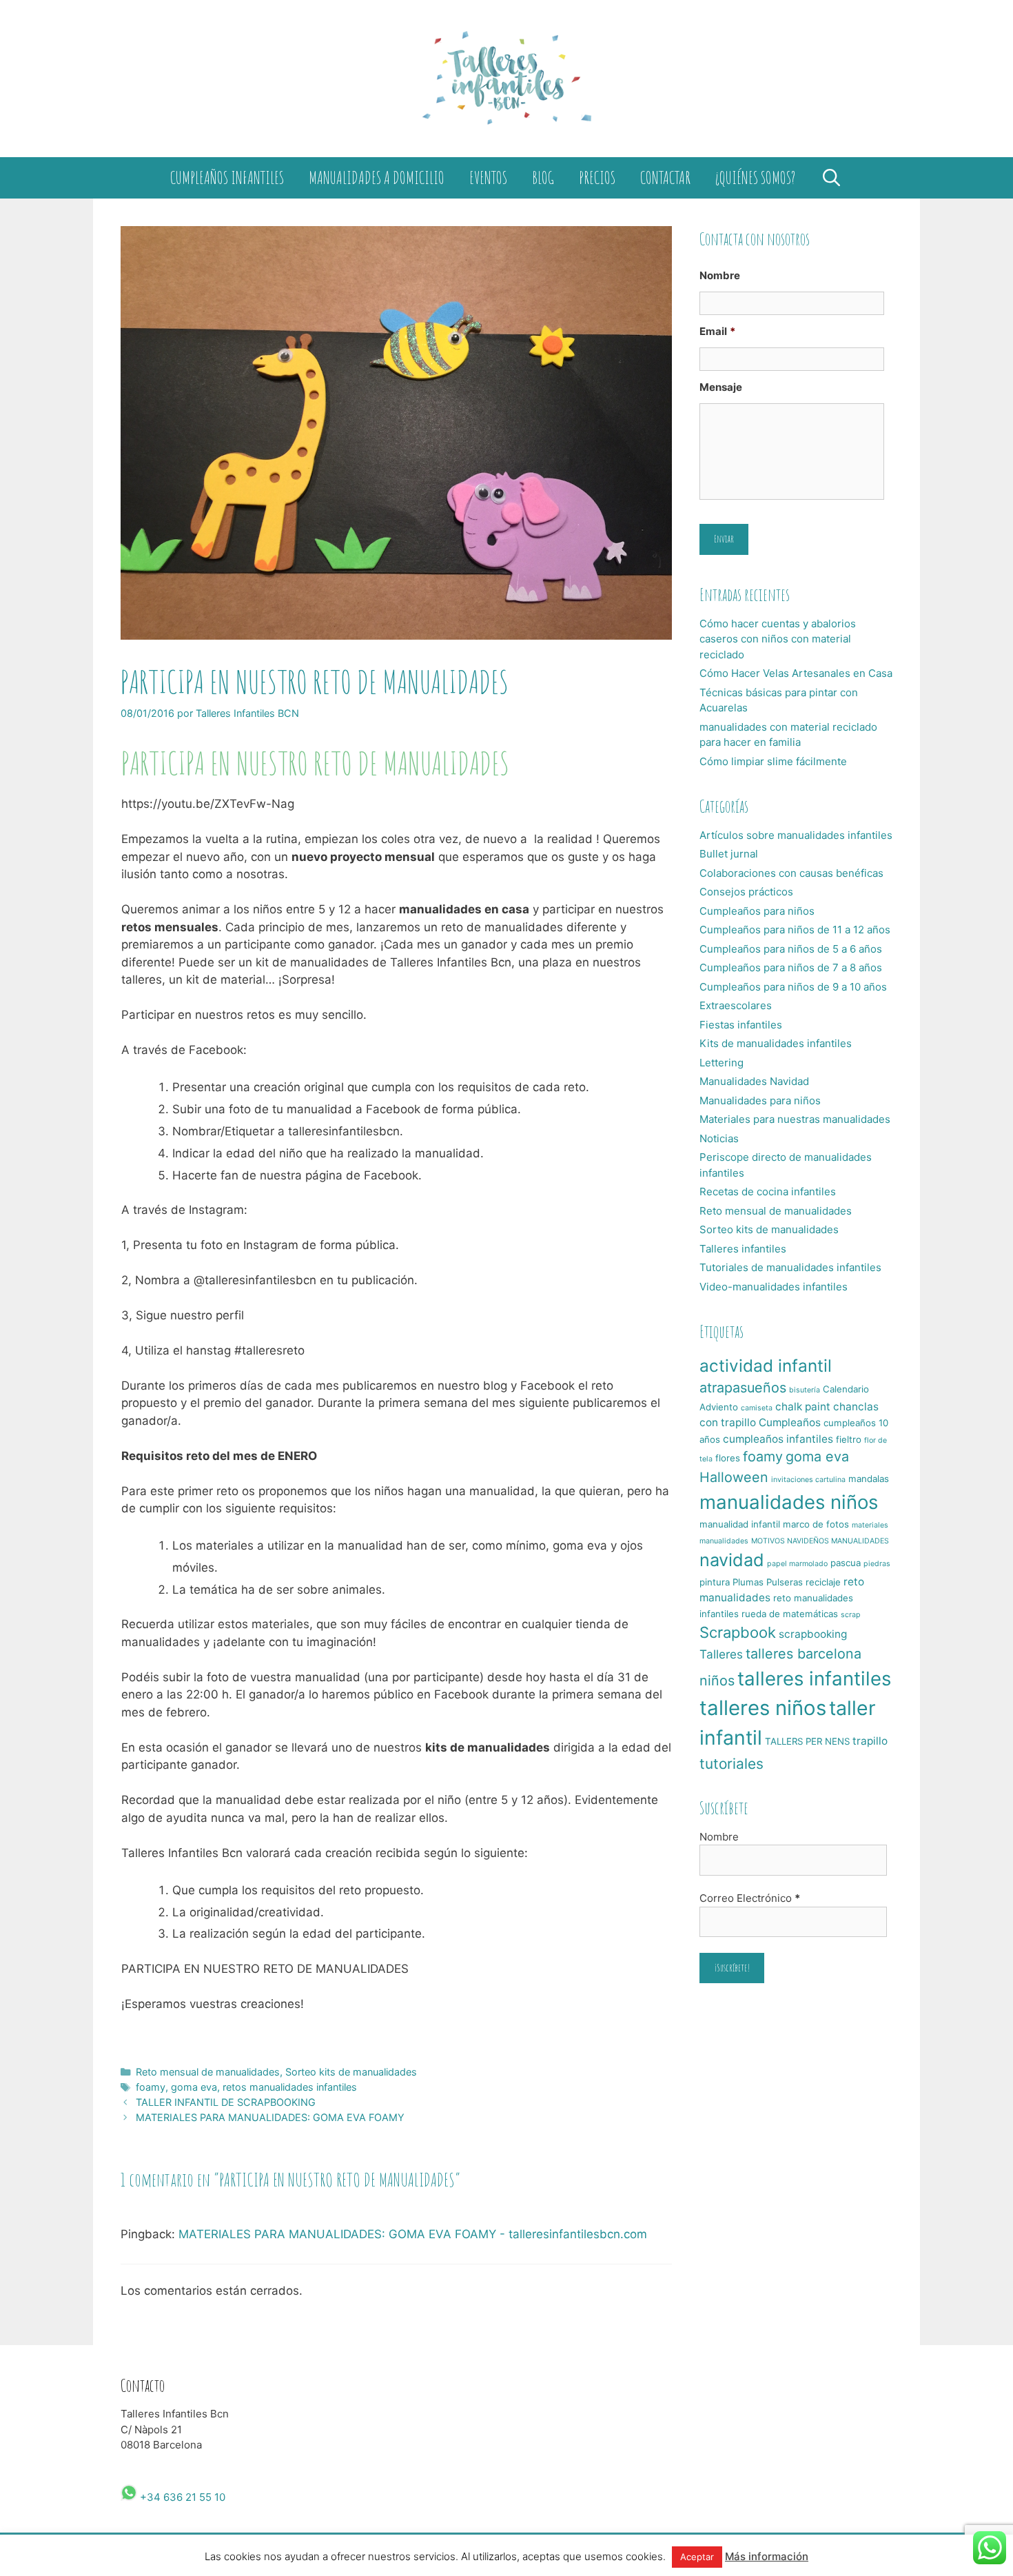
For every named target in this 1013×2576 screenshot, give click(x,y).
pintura (715, 1582)
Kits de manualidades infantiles (776, 1043)
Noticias (719, 1138)
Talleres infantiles (743, 1249)
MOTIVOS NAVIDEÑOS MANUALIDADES (820, 1541)
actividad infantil (766, 1366)
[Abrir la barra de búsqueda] (831, 178)
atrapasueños (743, 1388)
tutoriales (731, 1764)
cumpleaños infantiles (778, 1439)
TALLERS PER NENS (807, 1741)
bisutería (805, 1390)
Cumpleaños (790, 1422)
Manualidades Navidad (754, 1081)
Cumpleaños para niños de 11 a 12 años (795, 930)
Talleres (721, 1654)
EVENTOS (488, 178)
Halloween (734, 1477)
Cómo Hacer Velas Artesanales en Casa (796, 673)
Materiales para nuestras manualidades (795, 1119)
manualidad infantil (740, 1524)
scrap (851, 1615)
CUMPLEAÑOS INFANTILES (227, 178)
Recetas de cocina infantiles (768, 1191)
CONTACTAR (665, 178)
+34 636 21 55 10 (181, 2497)
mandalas (869, 1479)
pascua (846, 1563)
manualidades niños (789, 1502)
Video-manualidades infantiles (774, 1287)
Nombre (720, 275)
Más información (767, 2556)
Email (717, 331)
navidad (732, 1560)
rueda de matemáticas (790, 1614)
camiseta (757, 1408)
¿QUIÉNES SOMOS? (755, 178)
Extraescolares (736, 1005)
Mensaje (721, 387)
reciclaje (823, 1582)
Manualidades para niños (760, 1101)
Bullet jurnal (729, 854)
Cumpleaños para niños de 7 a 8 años (791, 967)
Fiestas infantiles (741, 1025)
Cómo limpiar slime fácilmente (773, 761)
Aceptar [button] (697, 2557)
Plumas (748, 1582)
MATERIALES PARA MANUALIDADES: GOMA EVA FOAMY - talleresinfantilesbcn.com (413, 2234)
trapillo (870, 1741)
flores (728, 1458)
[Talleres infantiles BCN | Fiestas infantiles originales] (506, 78)
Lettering (722, 1063)
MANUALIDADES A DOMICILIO (377, 178)
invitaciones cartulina (808, 1480)
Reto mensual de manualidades (208, 2072)
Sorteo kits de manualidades (351, 2072)
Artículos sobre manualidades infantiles (796, 835)
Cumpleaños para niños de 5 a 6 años (791, 949)
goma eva (194, 2087)
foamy (151, 2087)
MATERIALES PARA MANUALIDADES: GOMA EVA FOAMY (270, 2117)
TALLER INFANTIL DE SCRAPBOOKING (226, 2102)
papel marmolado (797, 1564)
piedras (877, 1564)
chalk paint (803, 1407)
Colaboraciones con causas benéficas (791, 873)
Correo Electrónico (750, 1898)
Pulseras (785, 1582)
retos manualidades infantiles (290, 2087)
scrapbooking (813, 1634)
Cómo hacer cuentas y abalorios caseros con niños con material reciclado (778, 639)
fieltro (849, 1439)
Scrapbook (738, 1632)
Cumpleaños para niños (757, 911)
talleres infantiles (814, 1679)
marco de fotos (816, 1524)
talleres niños (763, 1708)
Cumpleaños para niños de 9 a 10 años (793, 987)
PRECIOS (597, 178)
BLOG (543, 178)
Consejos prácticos (746, 892)
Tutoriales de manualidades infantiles (790, 1267)
